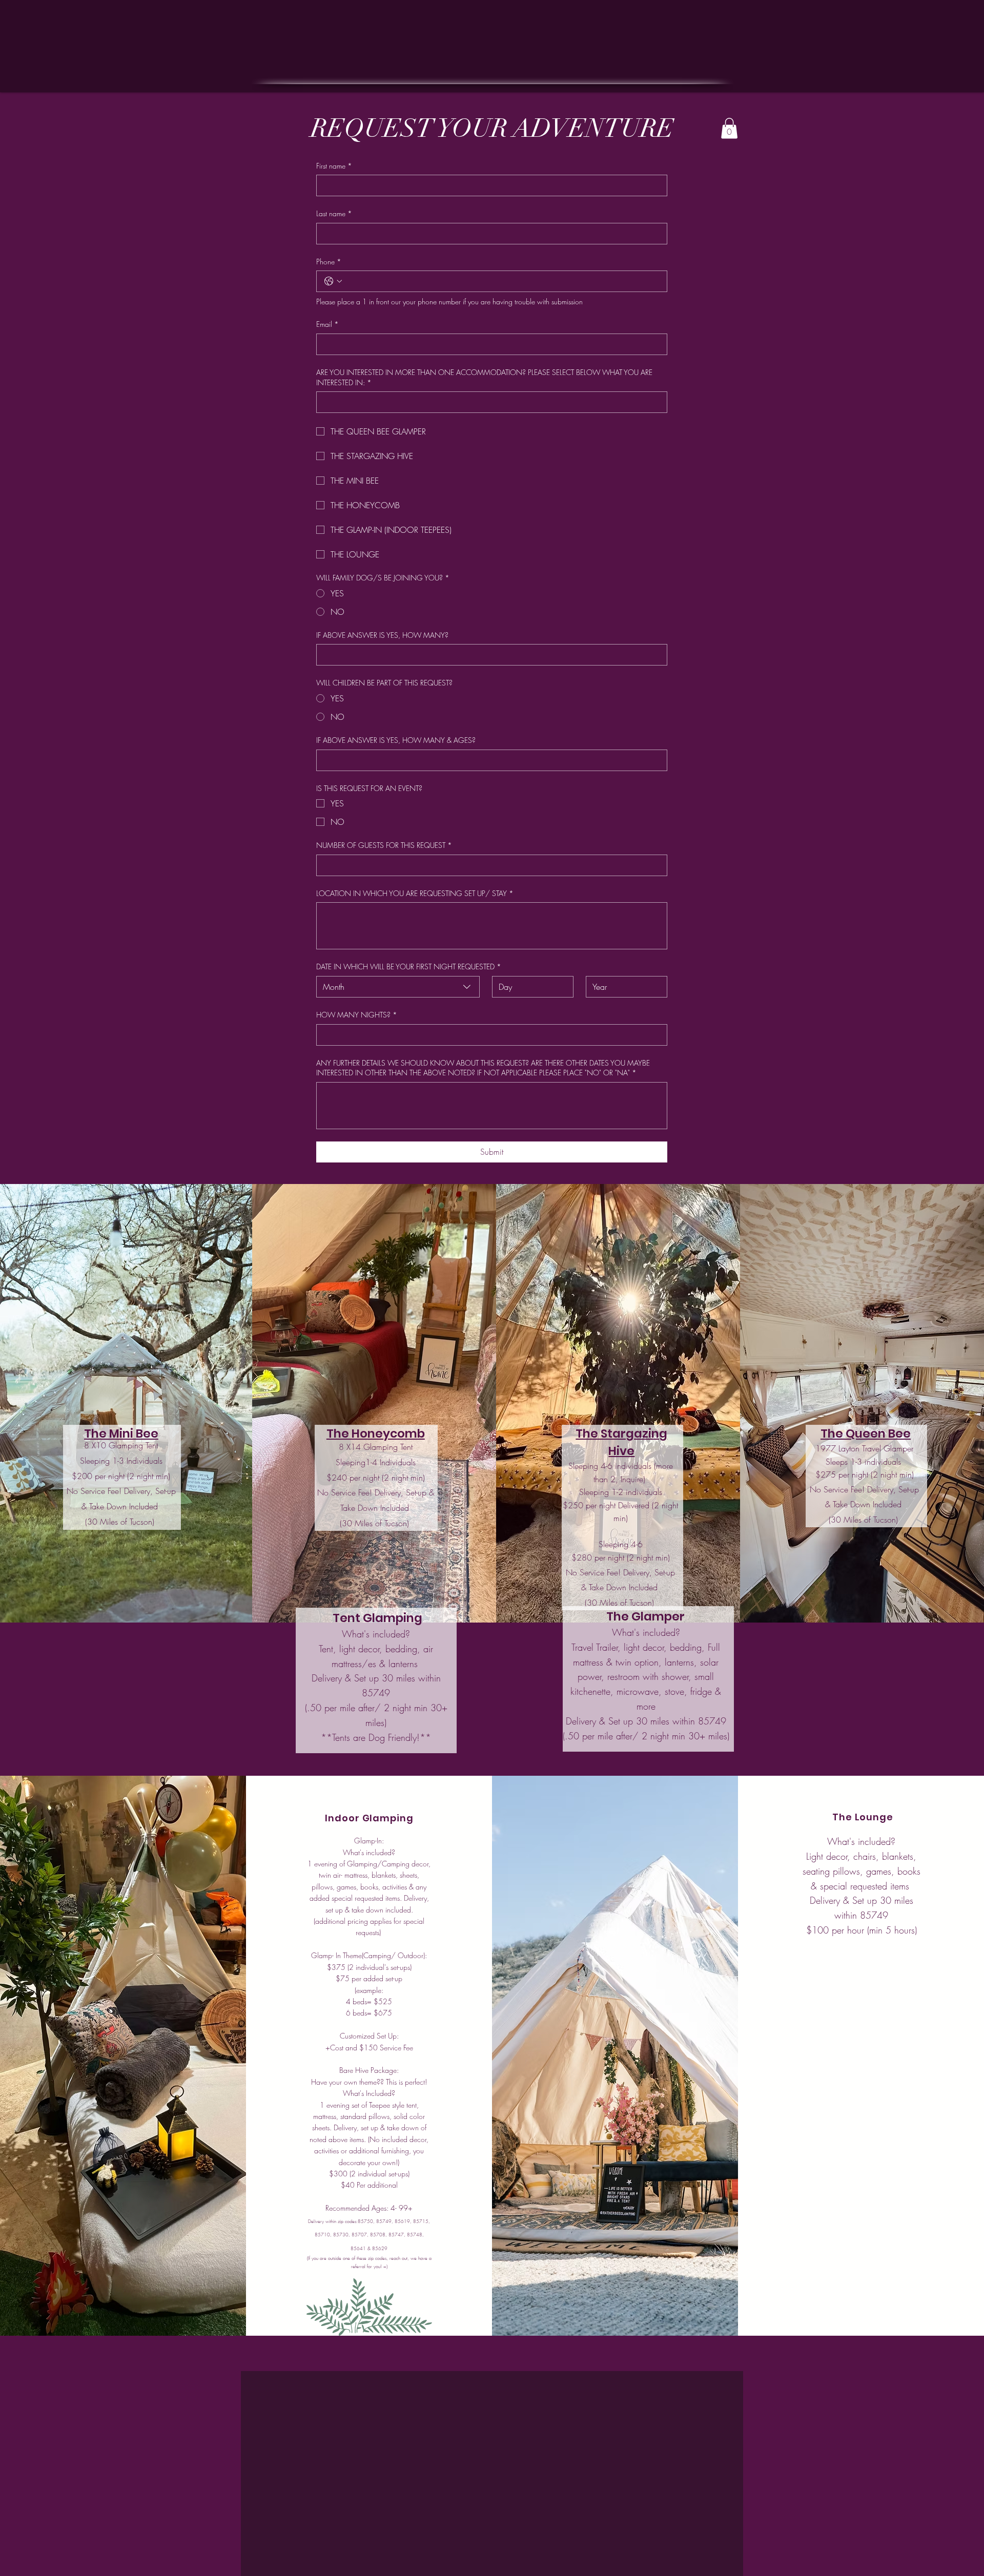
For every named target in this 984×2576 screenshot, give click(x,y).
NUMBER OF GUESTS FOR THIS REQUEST (384, 845)
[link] (729, 128)
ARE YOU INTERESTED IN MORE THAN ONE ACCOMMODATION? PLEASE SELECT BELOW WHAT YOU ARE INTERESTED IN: (484, 377)
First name (334, 166)
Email (327, 324)
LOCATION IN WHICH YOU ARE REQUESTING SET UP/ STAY (415, 893)
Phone (329, 262)
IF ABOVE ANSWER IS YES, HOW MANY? (382, 635)
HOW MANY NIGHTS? (357, 1015)
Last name (334, 213)
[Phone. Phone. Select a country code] (333, 281)
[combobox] (398, 987)
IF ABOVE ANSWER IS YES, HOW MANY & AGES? (396, 740)
